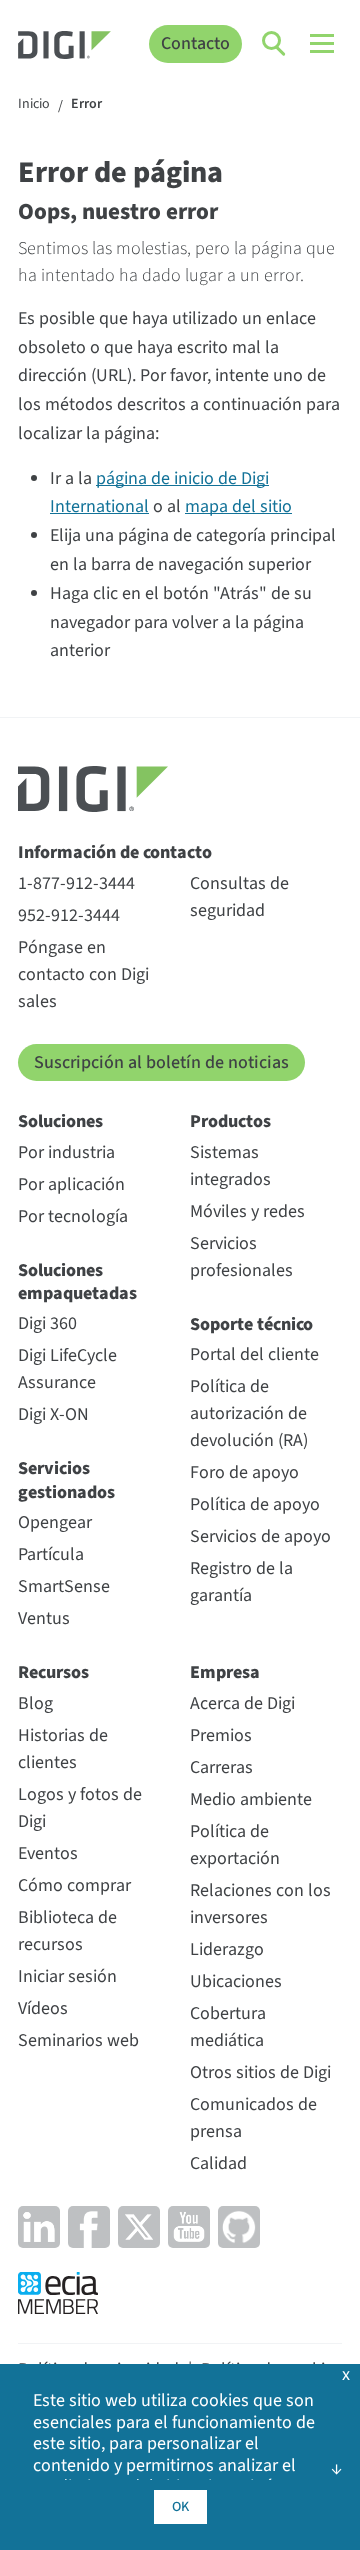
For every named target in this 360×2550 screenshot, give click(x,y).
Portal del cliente (254, 1354)
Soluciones (60, 1121)
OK (180, 2507)
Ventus (44, 1618)
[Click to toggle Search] (275, 44)
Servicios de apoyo (260, 1536)
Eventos (48, 1853)
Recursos (53, 1672)
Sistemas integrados (230, 1166)
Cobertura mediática (228, 2027)
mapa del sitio (238, 506)
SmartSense (64, 1586)
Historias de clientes (63, 1749)
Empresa (225, 1672)
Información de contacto (115, 852)
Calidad (218, 2163)
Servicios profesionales (241, 1257)
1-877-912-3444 (76, 883)
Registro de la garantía (241, 1582)
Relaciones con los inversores (260, 1904)
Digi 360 (47, 1323)
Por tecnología (73, 1216)
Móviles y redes (247, 1211)
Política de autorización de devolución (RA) (249, 1413)
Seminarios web (78, 2040)
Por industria (66, 1152)
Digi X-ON (53, 1414)
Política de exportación (235, 1845)
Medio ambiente (251, 1799)
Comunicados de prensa (253, 2118)
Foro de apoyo (244, 1472)
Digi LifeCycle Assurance (67, 1369)
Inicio (34, 105)
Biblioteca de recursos (67, 1931)
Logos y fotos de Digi (80, 1808)
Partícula (51, 1554)
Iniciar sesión (67, 1976)
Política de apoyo (255, 1504)
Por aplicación (71, 1184)
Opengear (55, 1522)
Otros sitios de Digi (260, 2072)
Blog (35, 1703)
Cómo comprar (74, 1885)
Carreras (221, 1767)
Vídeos (43, 2008)
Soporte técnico (251, 1324)
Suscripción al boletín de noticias (161, 1062)
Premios (221, 1735)
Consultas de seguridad (239, 897)
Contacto (195, 43)
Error (86, 105)
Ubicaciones (236, 1981)
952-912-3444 (69, 915)
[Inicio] (64, 47)
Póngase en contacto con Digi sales (83, 974)
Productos (230, 1121)
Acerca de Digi (242, 1703)
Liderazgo (227, 1949)
